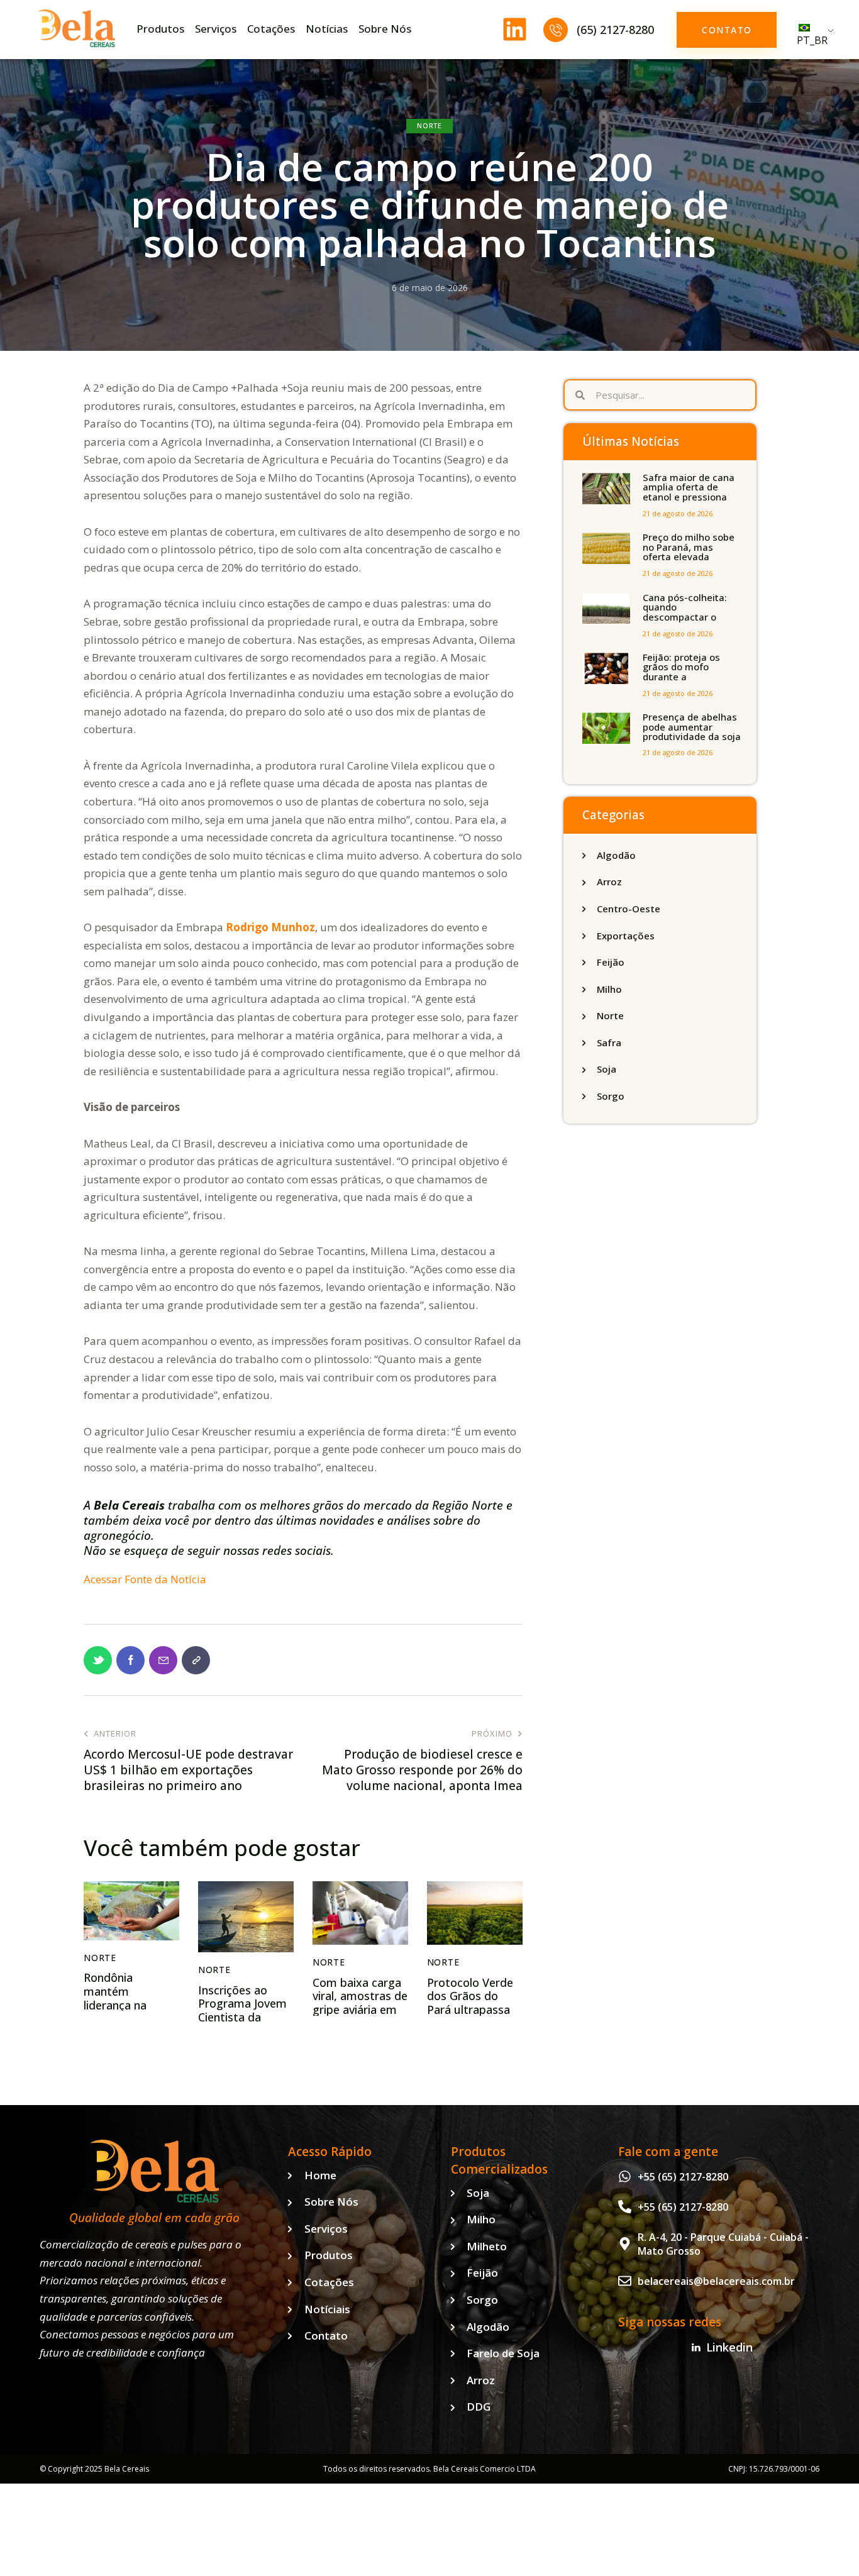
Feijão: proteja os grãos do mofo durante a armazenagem (681, 672)
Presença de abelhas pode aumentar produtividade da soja (692, 727)
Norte (429, 125)
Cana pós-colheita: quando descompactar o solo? (685, 612)
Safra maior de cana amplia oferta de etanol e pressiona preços (689, 492)
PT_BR (812, 40)
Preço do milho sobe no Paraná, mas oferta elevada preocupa (689, 552)
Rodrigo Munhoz (270, 927)
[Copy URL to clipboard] (196, 1660)
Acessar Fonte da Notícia (145, 1579)
